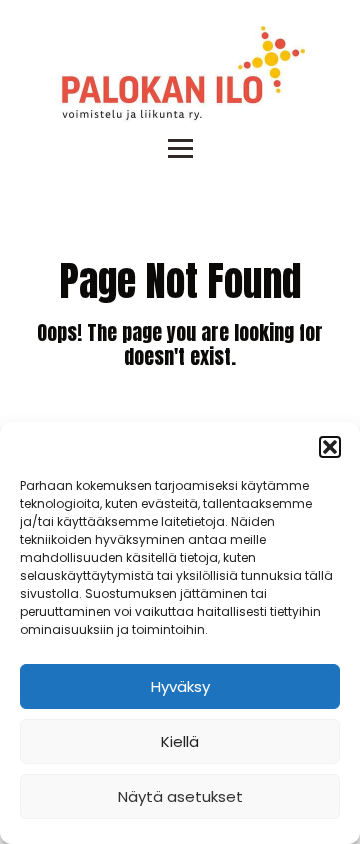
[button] (330, 447)
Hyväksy (180, 686)
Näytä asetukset (180, 796)
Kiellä (180, 741)
